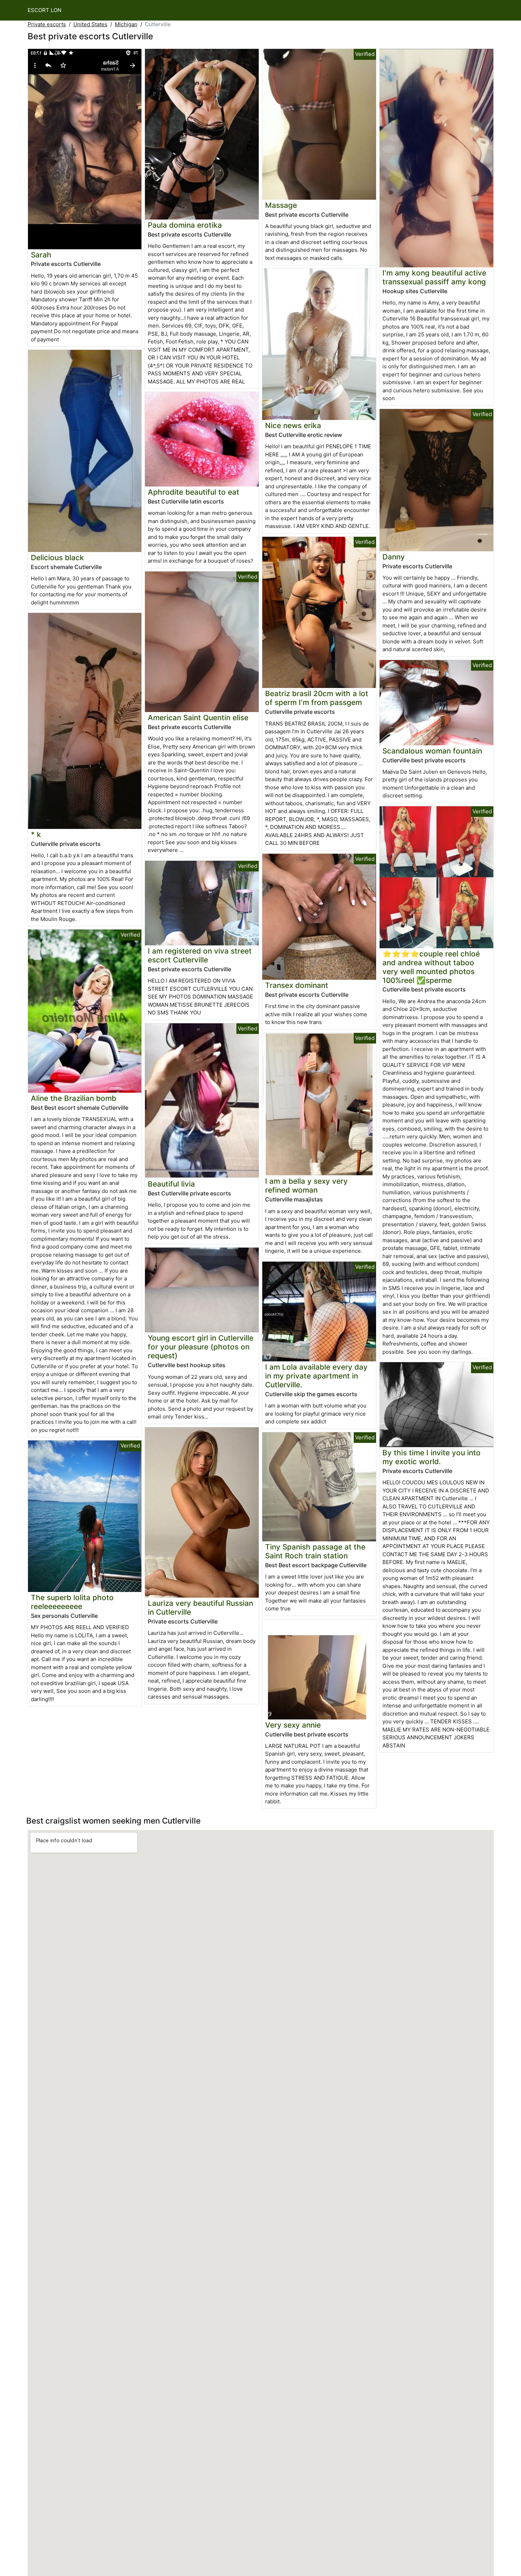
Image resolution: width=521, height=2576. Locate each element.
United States (90, 24)
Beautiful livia (171, 1184)
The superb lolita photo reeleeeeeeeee (72, 1602)
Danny (394, 557)
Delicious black (57, 558)
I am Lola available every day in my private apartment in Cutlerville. (316, 1376)
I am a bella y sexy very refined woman (306, 1185)
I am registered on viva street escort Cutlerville (200, 955)
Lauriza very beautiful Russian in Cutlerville (200, 1608)
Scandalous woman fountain (432, 751)
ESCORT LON (44, 10)
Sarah (41, 255)
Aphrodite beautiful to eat (194, 492)
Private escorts (47, 24)
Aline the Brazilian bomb (74, 1098)
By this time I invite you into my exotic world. (432, 1457)
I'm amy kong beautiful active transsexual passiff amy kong (434, 277)
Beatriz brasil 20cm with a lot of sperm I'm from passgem (317, 698)
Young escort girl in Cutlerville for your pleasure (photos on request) (201, 1347)
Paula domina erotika (185, 225)
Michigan (126, 24)
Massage (281, 205)
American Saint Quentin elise (198, 718)
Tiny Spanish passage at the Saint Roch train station (315, 1551)
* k (36, 834)
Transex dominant (297, 985)
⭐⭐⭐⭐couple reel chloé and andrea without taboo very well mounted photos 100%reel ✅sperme (431, 967)
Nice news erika (293, 425)
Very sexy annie (293, 1725)
